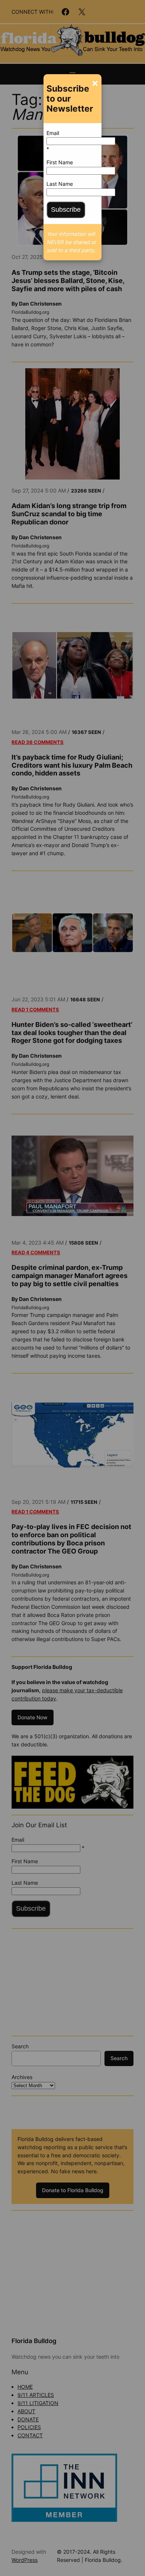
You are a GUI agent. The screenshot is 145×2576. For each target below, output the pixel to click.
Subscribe (66, 210)
